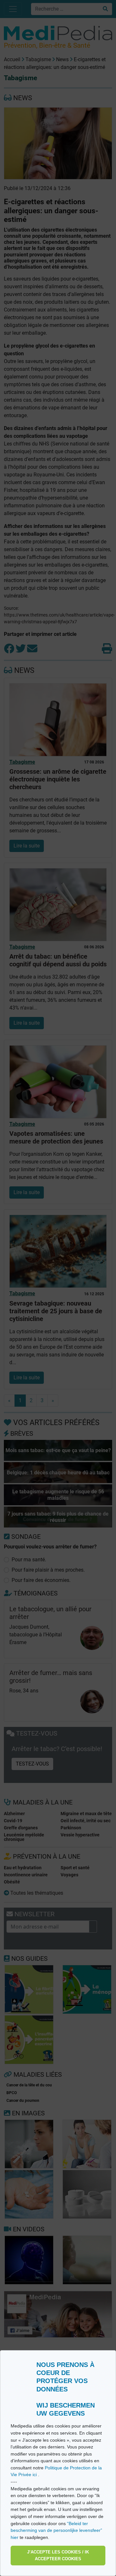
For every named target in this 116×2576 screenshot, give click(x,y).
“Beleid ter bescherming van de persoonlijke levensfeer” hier (56, 2530)
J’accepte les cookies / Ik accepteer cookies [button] (58, 2556)
